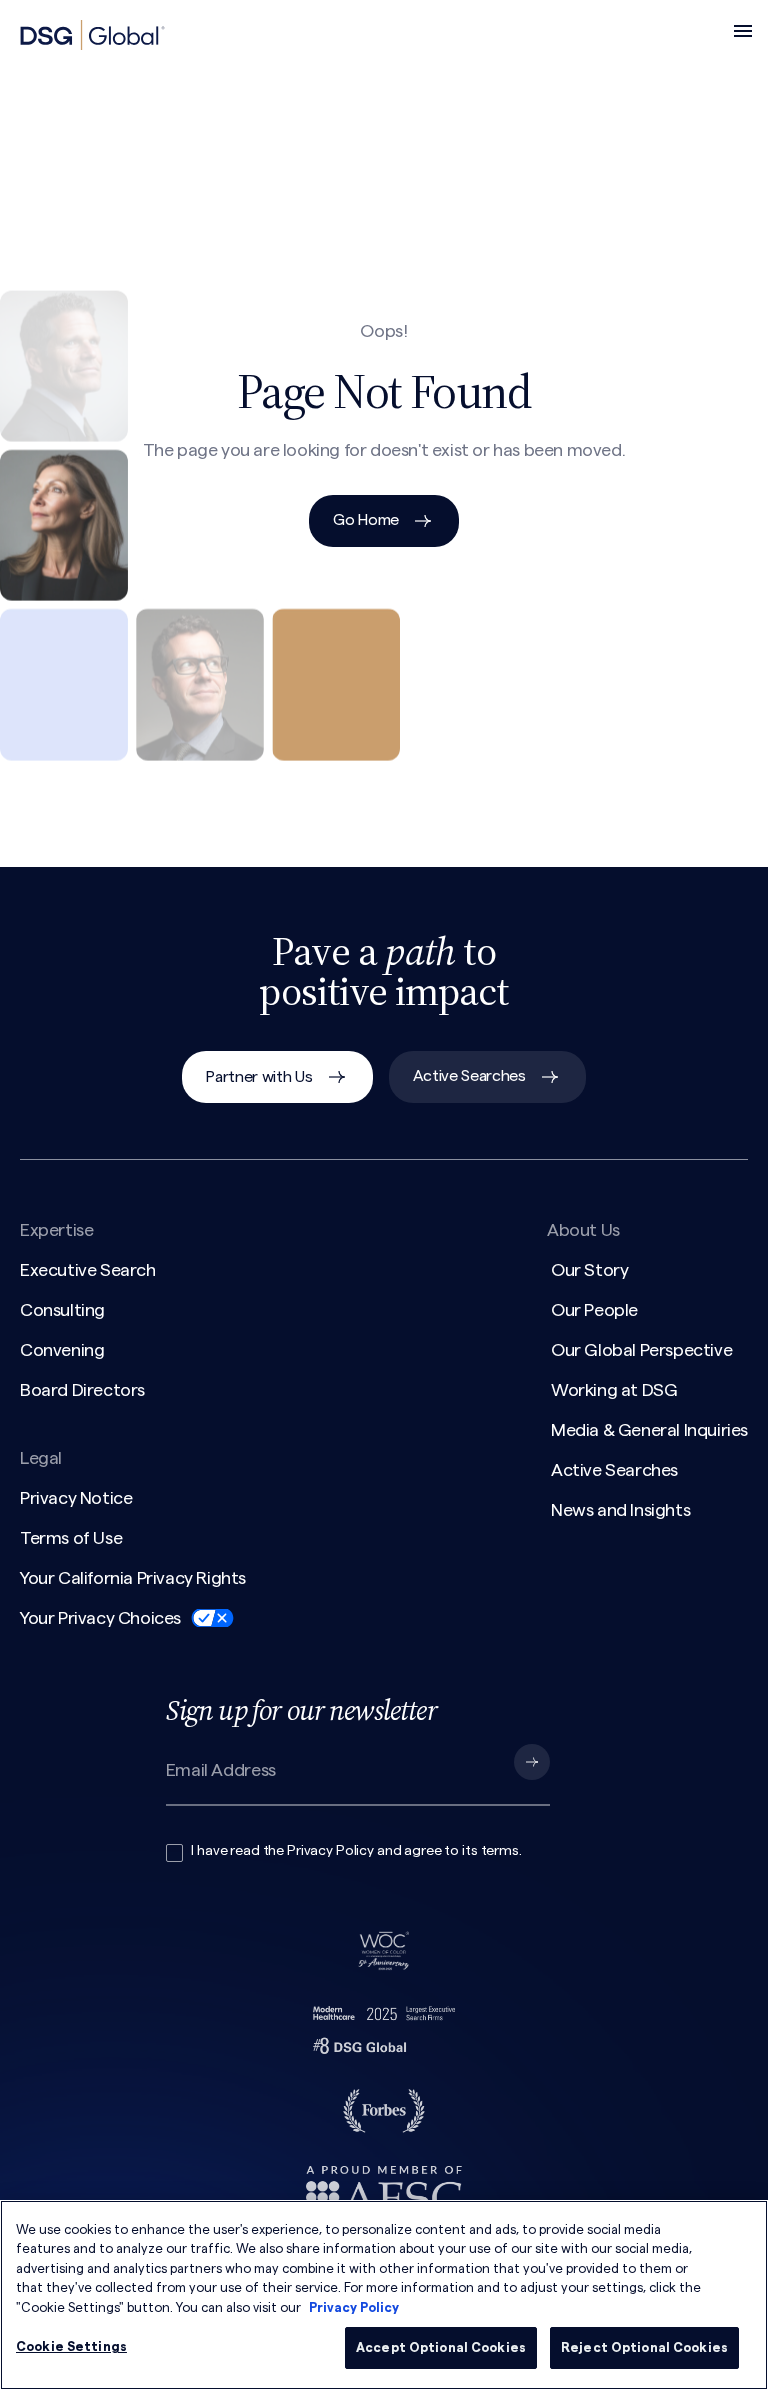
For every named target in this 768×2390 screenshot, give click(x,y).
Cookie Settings (71, 2346)
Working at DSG (614, 1390)
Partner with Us (259, 1077)
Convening (62, 1350)
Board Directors (82, 1390)
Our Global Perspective (641, 1350)
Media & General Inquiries (649, 1430)
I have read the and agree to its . (356, 1851)
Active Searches (469, 1076)
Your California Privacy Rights (133, 1578)
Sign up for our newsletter (301, 1710)
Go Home (366, 520)
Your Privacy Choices (100, 1618)
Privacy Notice (76, 1498)
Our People (594, 1310)
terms (500, 1851)
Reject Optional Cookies (644, 2347)
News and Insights (620, 1510)
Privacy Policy (330, 1851)
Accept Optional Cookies (441, 2347)
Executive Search (88, 1270)
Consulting (62, 1310)
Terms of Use (71, 1538)
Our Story (589, 1270)
